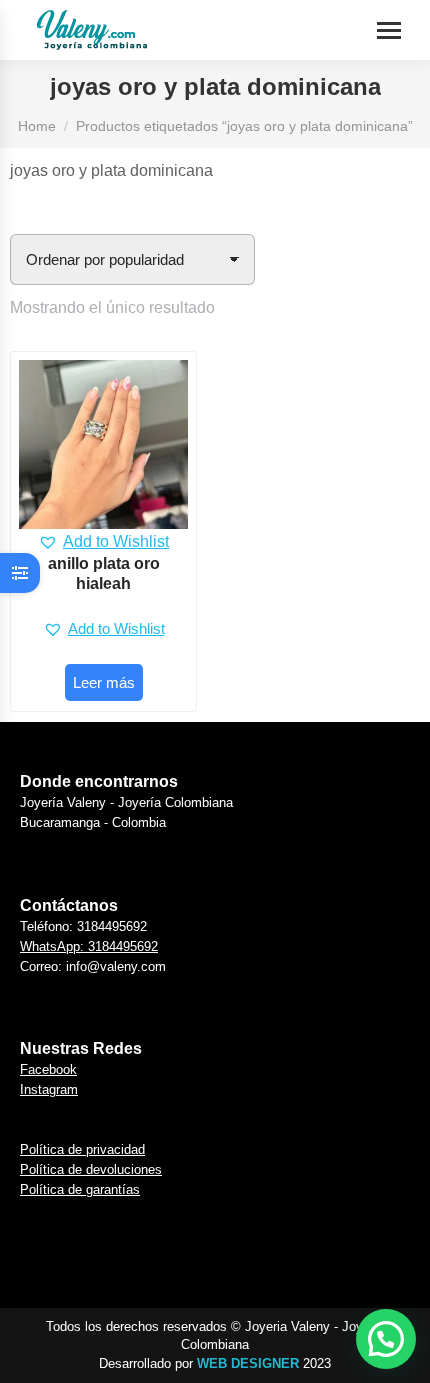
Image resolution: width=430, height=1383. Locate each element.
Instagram (49, 1089)
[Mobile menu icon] (389, 30)
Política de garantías (80, 1189)
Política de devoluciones (91, 1169)
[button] (103, 542)
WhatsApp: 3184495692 (89, 946)
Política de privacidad (82, 1149)
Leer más (104, 682)
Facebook (48, 1069)
